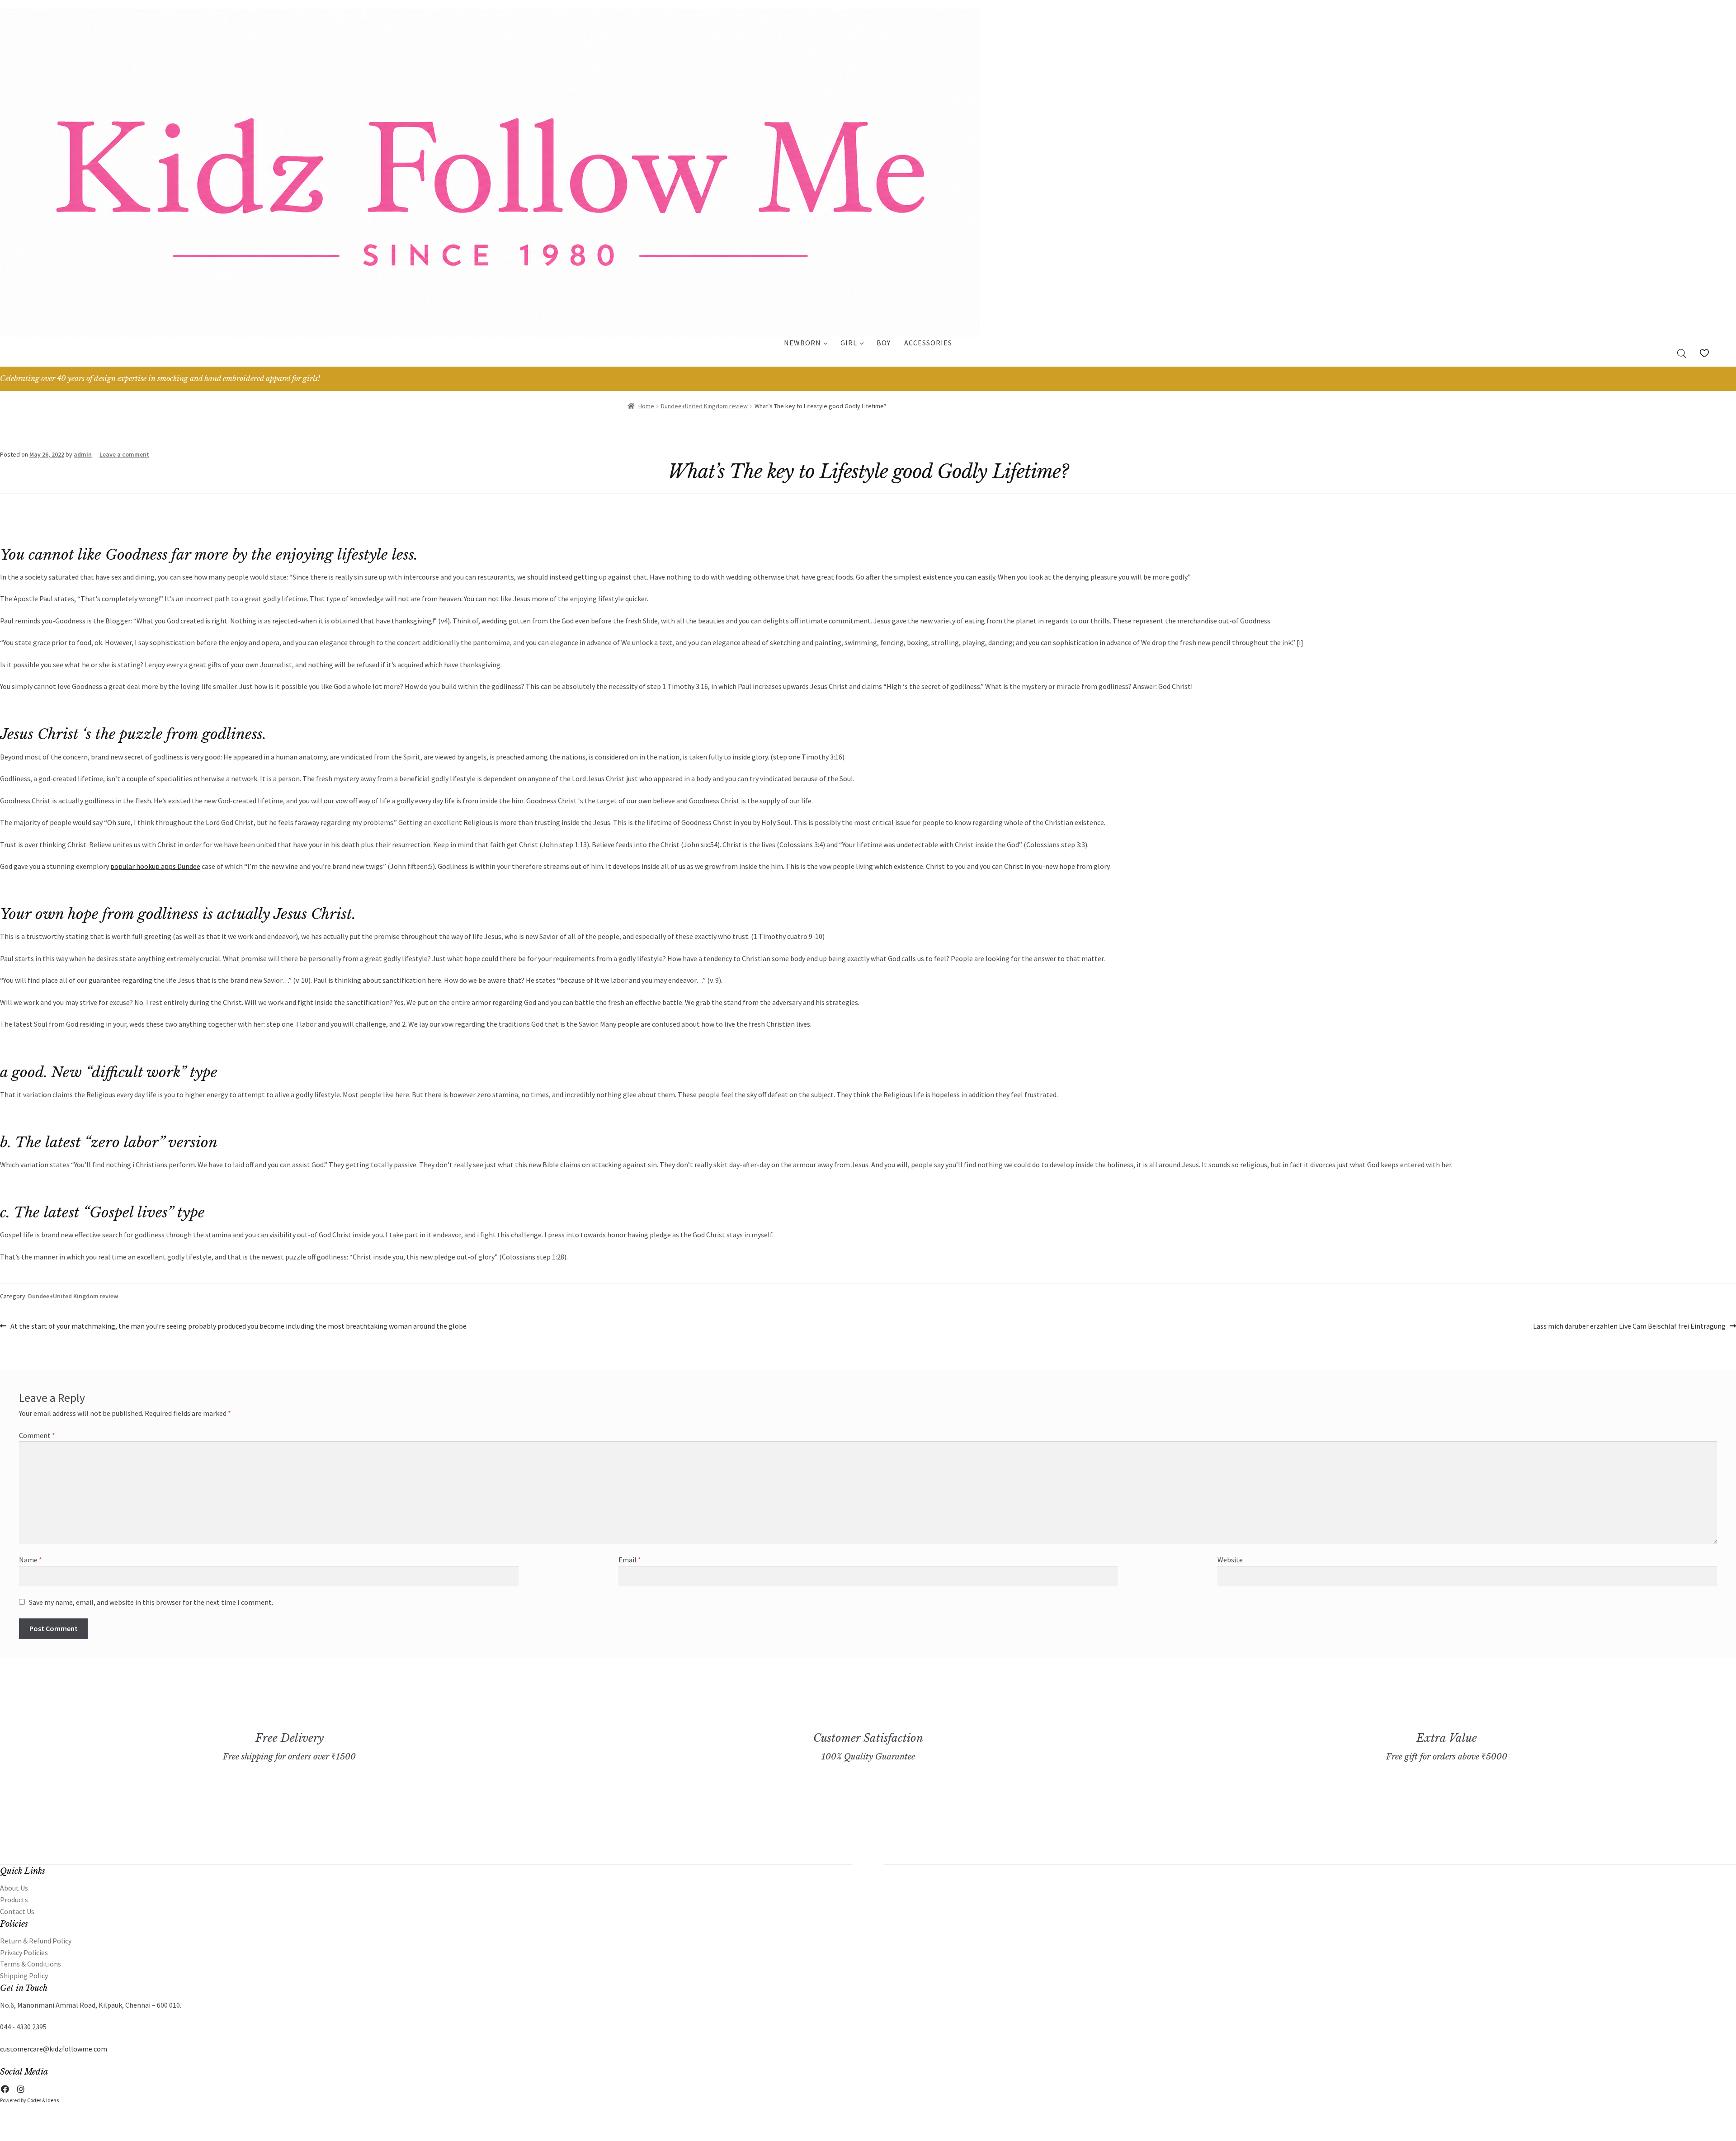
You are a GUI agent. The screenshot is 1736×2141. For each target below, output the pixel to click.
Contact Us (17, 1911)
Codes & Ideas (43, 2100)
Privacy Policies (24, 1952)
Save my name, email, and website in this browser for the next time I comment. (151, 1602)
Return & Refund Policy (36, 1941)
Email (630, 1560)
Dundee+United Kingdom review (704, 406)
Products (14, 1900)
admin (83, 454)
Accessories (928, 343)
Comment (37, 1435)
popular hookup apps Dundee (155, 866)
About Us (14, 1888)
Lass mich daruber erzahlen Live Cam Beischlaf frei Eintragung (1629, 1327)
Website (1230, 1560)
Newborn (802, 343)
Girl (849, 343)
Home (646, 406)
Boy (884, 343)
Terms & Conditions (31, 1964)
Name (31, 1560)
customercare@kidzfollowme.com (54, 2049)
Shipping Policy (24, 1976)
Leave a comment (124, 454)
